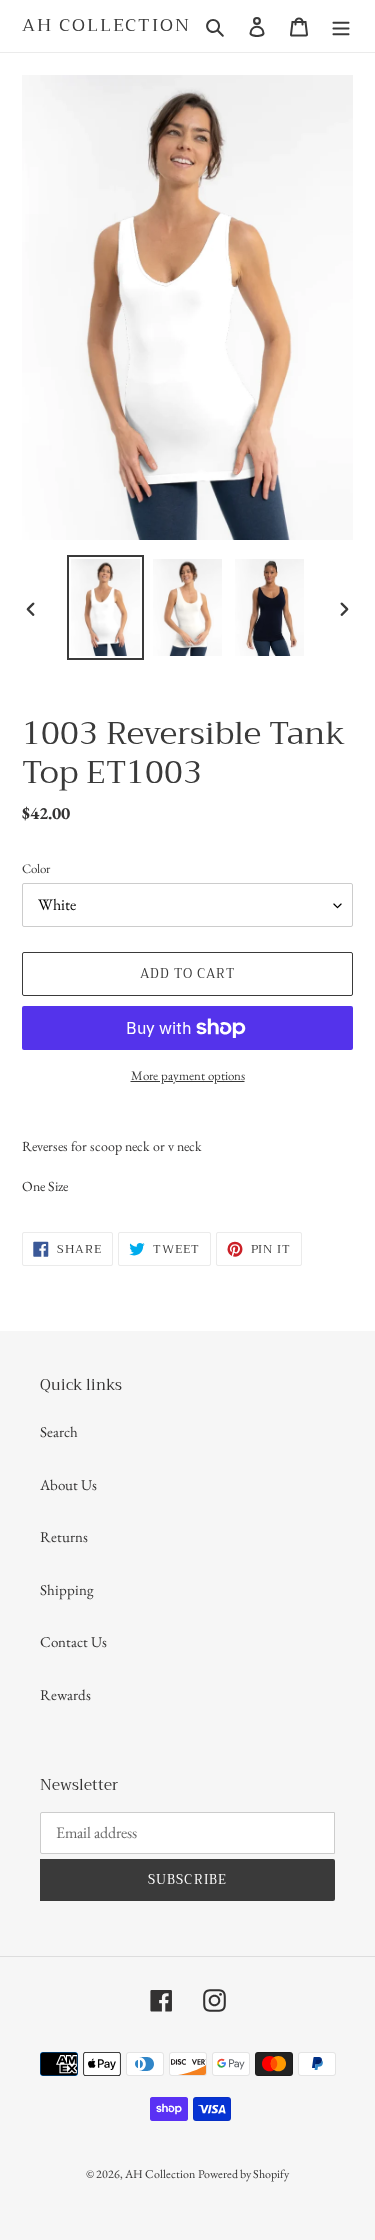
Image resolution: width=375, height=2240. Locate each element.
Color (36, 868)
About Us (68, 1484)
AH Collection (106, 26)
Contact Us (73, 1641)
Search (59, 1431)
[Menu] (341, 25)
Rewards (65, 1694)
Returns (64, 1536)
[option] (106, 607)
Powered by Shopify (243, 2174)
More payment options (188, 1075)
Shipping (67, 1589)
